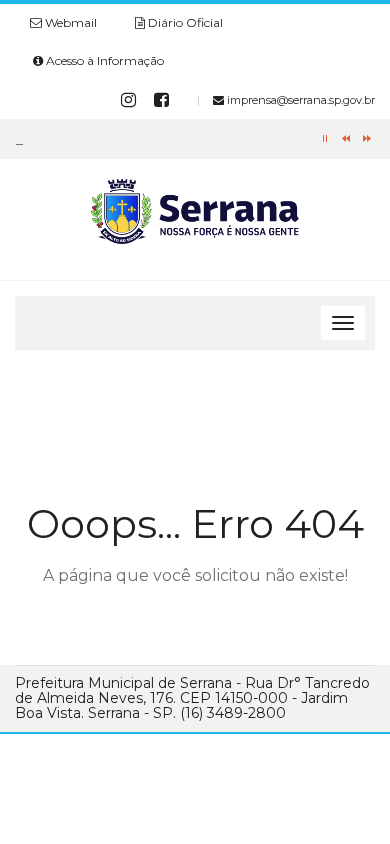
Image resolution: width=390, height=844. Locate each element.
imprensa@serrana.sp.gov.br (299, 100)
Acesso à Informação (103, 60)
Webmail (69, 22)
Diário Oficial (184, 22)
